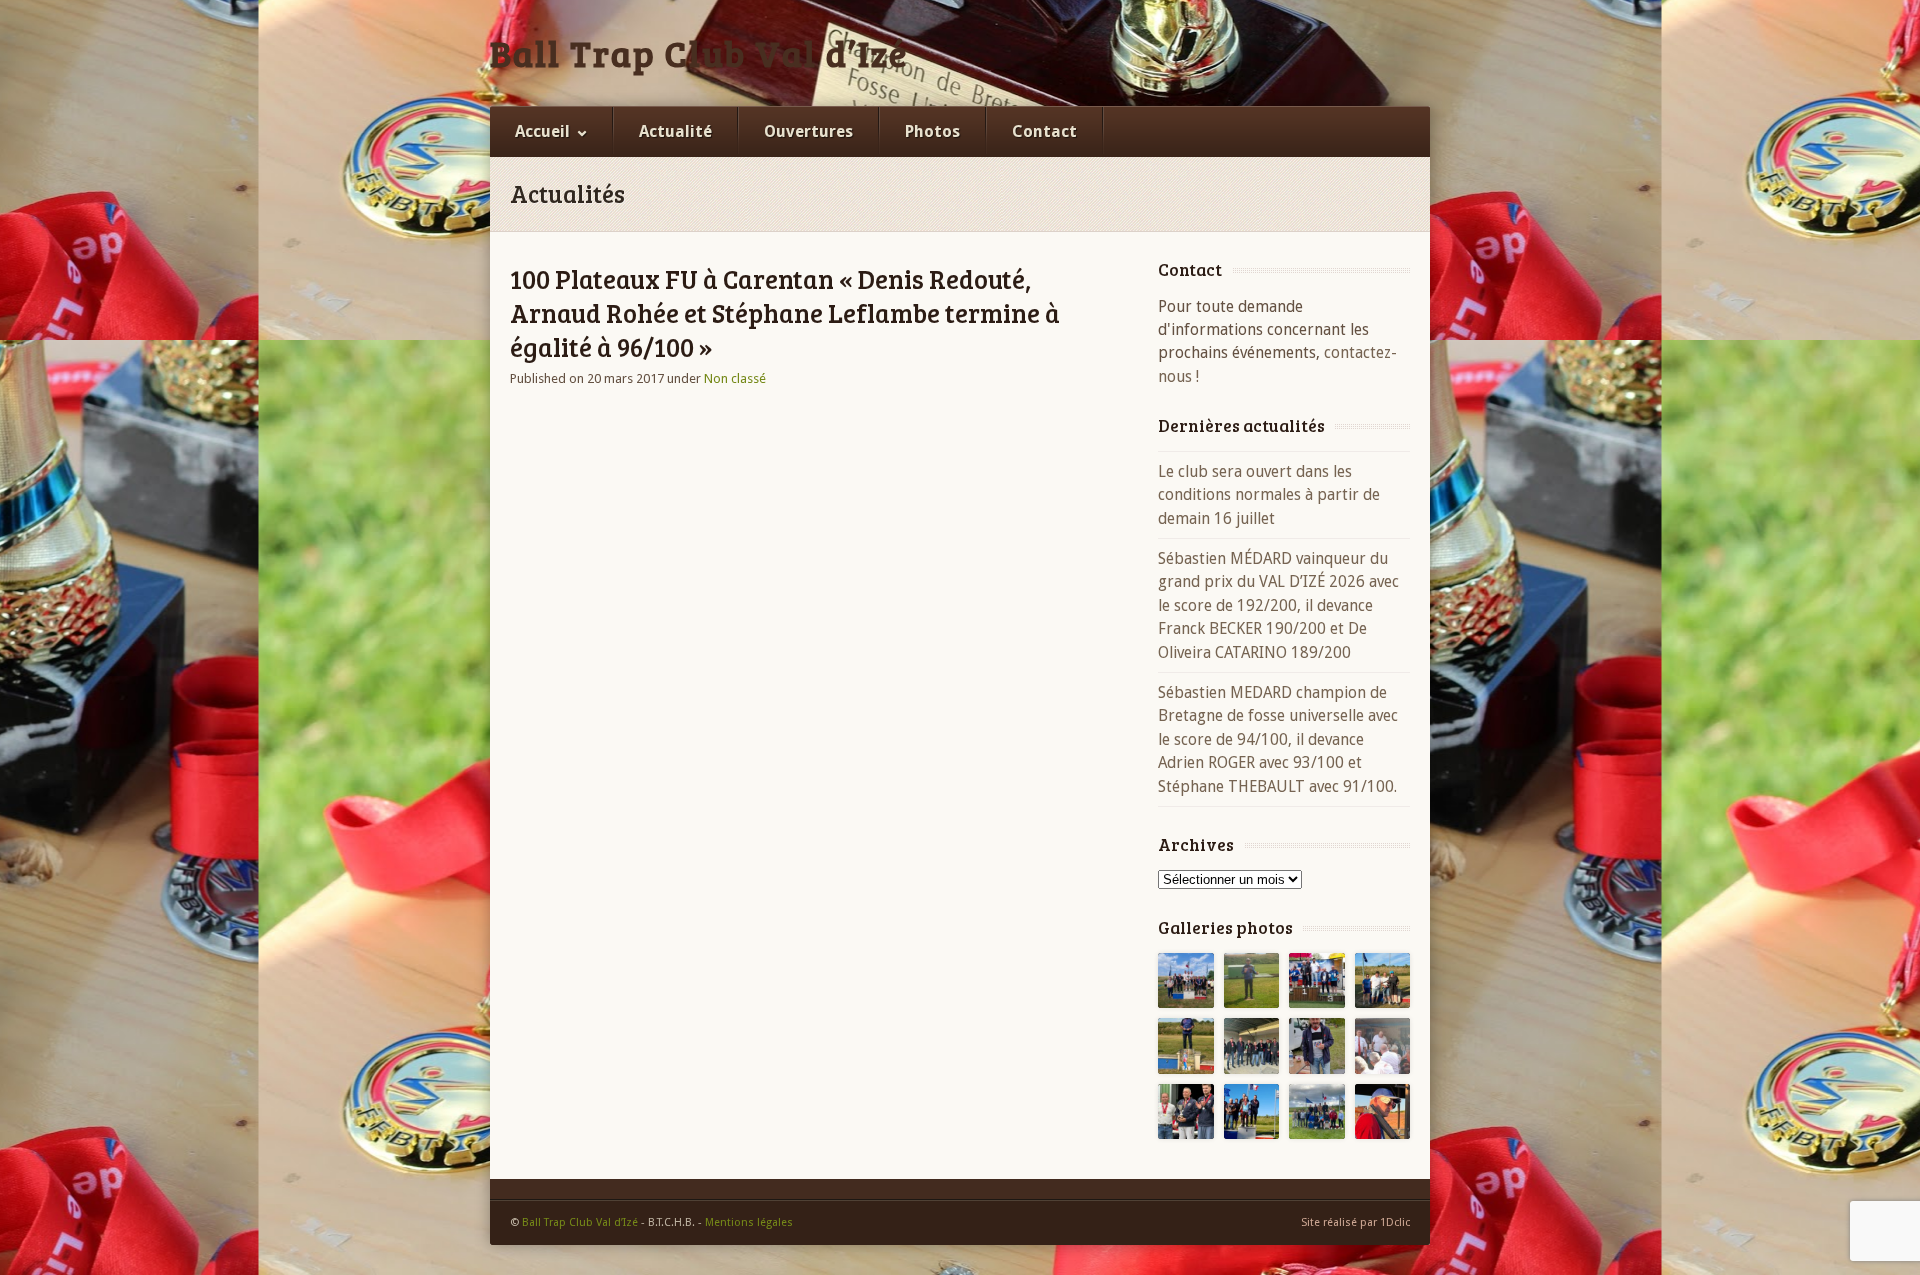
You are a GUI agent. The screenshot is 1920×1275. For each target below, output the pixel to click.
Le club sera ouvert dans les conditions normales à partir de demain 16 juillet (1269, 495)
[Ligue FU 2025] (1186, 1046)
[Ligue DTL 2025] (1252, 1046)
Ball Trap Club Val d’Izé (699, 53)
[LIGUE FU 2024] (1252, 1112)
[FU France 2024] (1383, 1046)
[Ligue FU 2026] (1186, 981)
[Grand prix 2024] (1317, 1112)
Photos (932, 131)
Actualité (675, 131)
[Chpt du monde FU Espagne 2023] (1383, 1112)
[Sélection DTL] (1252, 981)
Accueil (542, 131)
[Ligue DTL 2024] (1186, 1112)
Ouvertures (808, 131)
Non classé (735, 378)
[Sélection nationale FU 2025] (1317, 1046)
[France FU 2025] (1317, 981)
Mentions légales (749, 1222)
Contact (1044, 131)
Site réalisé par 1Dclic (1355, 1222)
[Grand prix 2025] (1383, 981)
